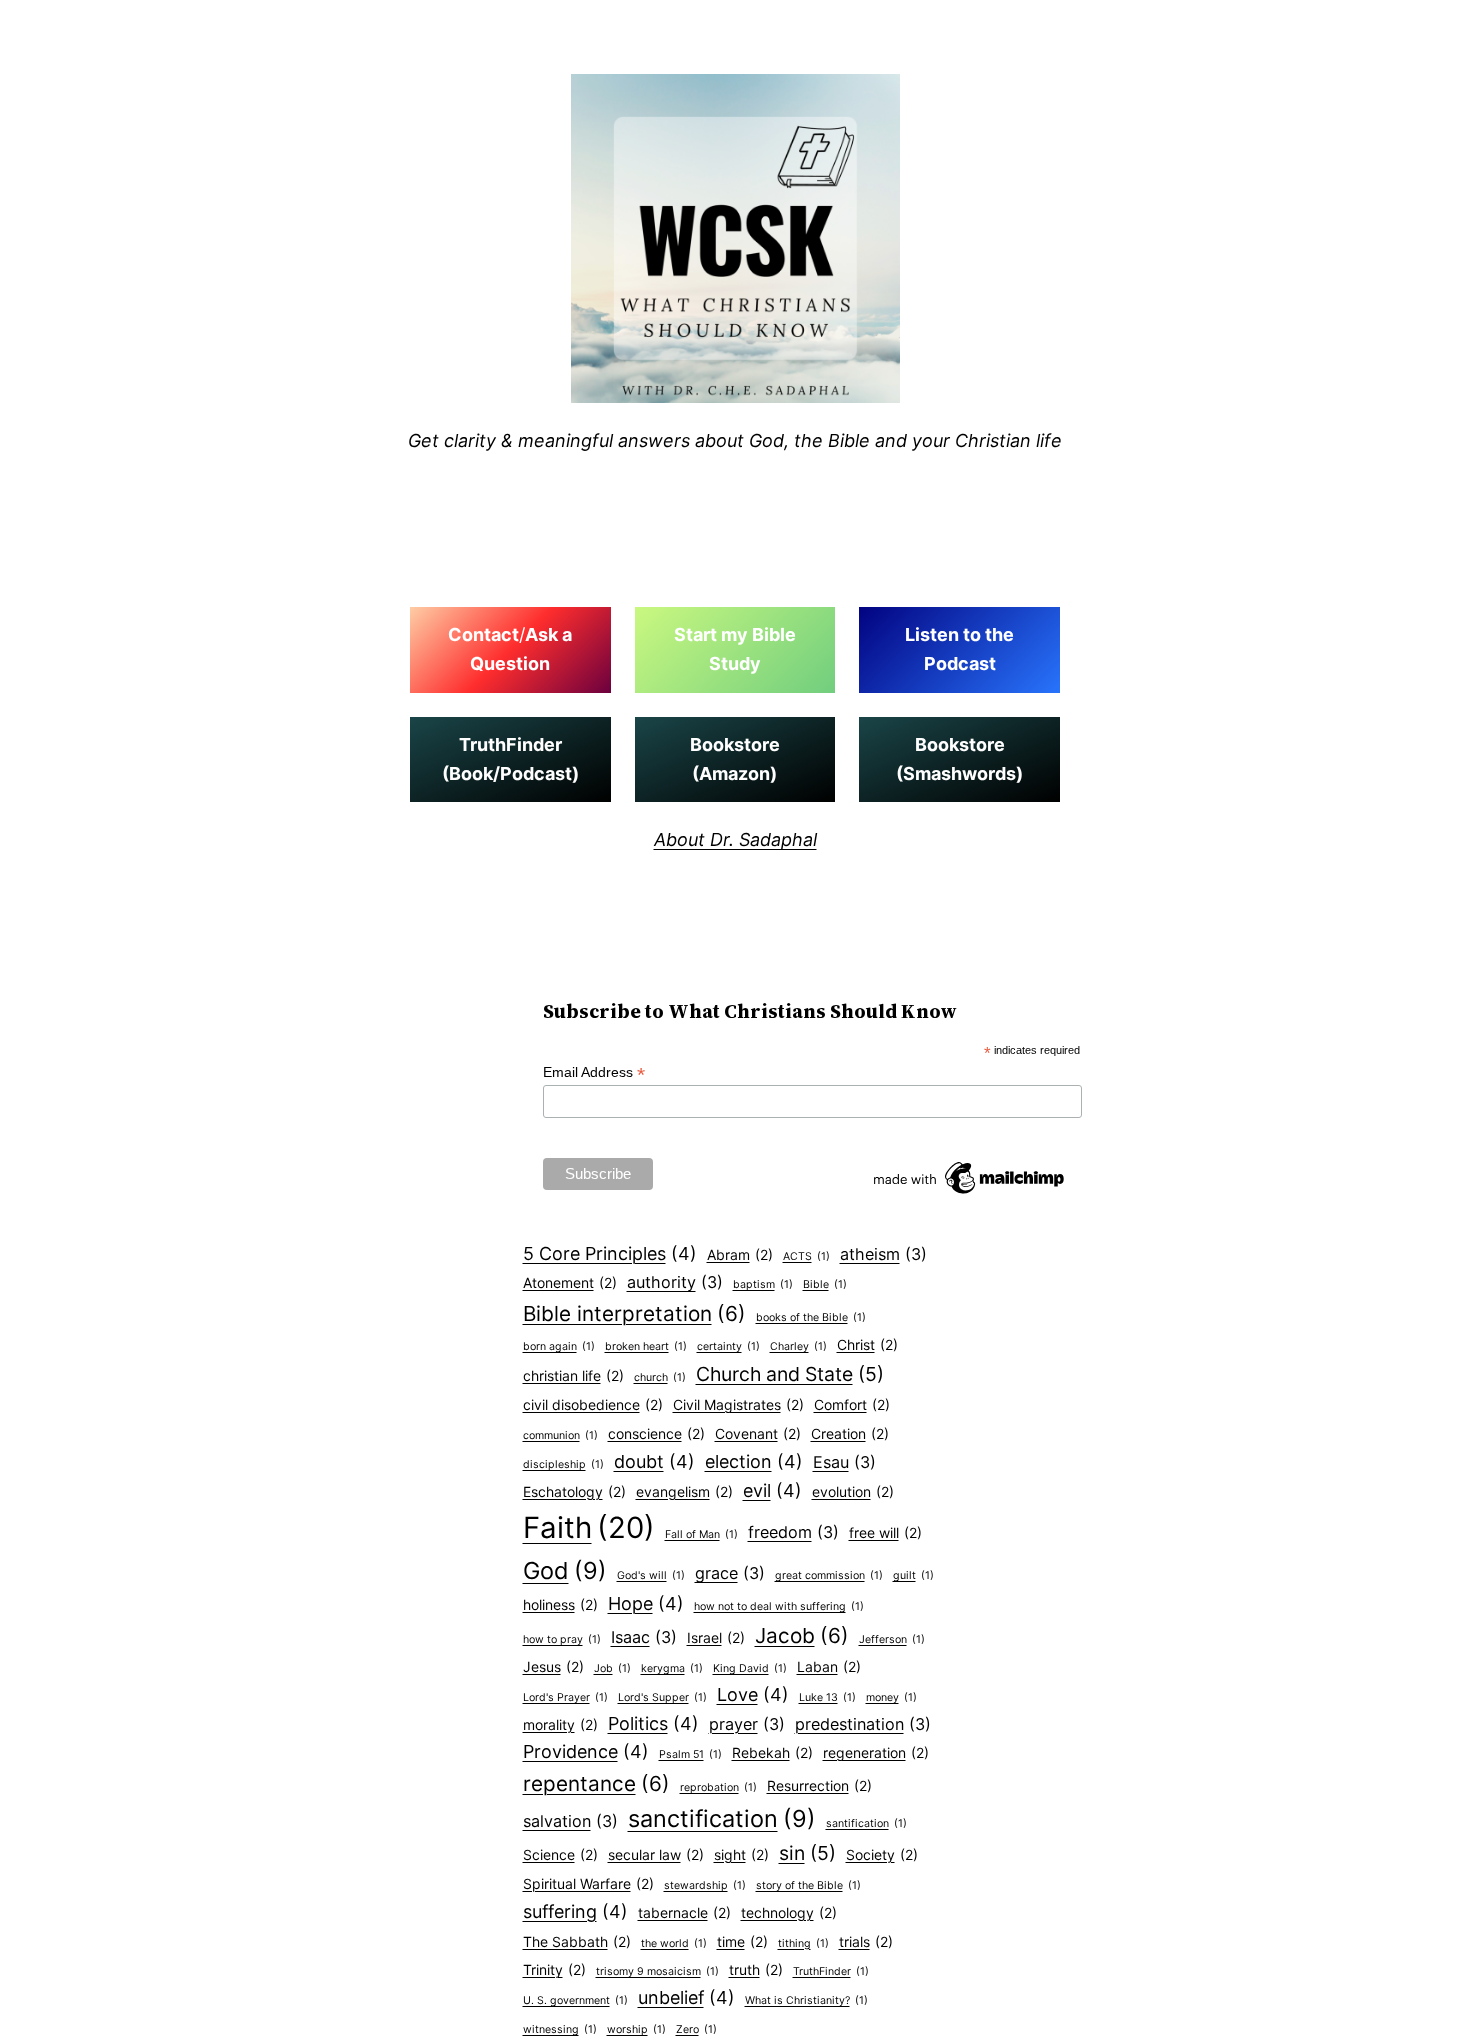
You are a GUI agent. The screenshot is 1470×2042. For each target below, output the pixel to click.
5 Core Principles (610, 1253)
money (891, 1697)
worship (636, 2029)
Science (560, 1854)
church (660, 1377)
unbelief (686, 1997)
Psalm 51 (690, 1754)
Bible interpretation (634, 1313)
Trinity (554, 1969)
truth (756, 1969)
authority (675, 1282)
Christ (867, 1344)
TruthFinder (831, 1971)
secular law (656, 1854)
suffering (575, 1911)
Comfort (852, 1404)
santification (866, 1823)
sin (807, 1853)
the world (674, 1943)
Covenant (758, 1433)
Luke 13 (827, 1697)
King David (750, 1668)
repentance (596, 1783)
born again (559, 1346)
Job (612, 1668)
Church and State (790, 1374)
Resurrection (819, 1785)
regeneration (876, 1752)
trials (866, 1941)
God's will (651, 1575)
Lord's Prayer (565, 1697)
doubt (654, 1461)
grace (730, 1573)
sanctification (722, 1818)
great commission (829, 1575)
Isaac (644, 1637)
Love (753, 1694)
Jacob (802, 1635)
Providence (586, 1751)
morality (560, 1724)
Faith (589, 1527)
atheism (883, 1254)
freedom (793, 1532)
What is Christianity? (806, 2000)
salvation (570, 1821)
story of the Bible (808, 1885)
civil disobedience (593, 1404)
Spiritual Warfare (588, 1883)
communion (560, 1435)
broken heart (646, 1346)
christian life (573, 1375)
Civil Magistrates (738, 1404)
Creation (850, 1433)
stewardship (705, 1885)
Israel (716, 1637)
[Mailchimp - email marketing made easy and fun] (970, 1194)
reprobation (718, 1787)
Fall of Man (701, 1534)
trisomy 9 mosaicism (657, 1971)
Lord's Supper (662, 1697)
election (754, 1461)
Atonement (570, 1282)
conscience (656, 1433)
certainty (728, 1346)
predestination (863, 1724)
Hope (646, 1603)
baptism (763, 1284)
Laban (829, 1666)
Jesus (553, 1666)
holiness (560, 1604)
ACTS (806, 1256)
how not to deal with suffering (779, 1606)
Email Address (594, 1072)
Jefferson (892, 1639)
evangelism (684, 1491)
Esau (844, 1462)
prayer (747, 1724)
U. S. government (575, 2000)
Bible (825, 1284)
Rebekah (772, 1752)
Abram (740, 1254)
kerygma (672, 1668)
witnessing (560, 2029)
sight (741, 1854)
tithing (803, 1943)
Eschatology (574, 1491)
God (565, 1570)
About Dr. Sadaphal (735, 839)
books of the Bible (811, 1317)
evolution (853, 1491)
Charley (798, 1346)
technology (789, 1912)
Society (882, 1854)
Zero (696, 2029)
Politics (653, 1723)
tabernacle (684, 1912)
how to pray (562, 1639)
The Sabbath (577, 1941)
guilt (913, 1575)
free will (885, 1532)
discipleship (563, 1464)
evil (772, 1490)
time (742, 1941)
